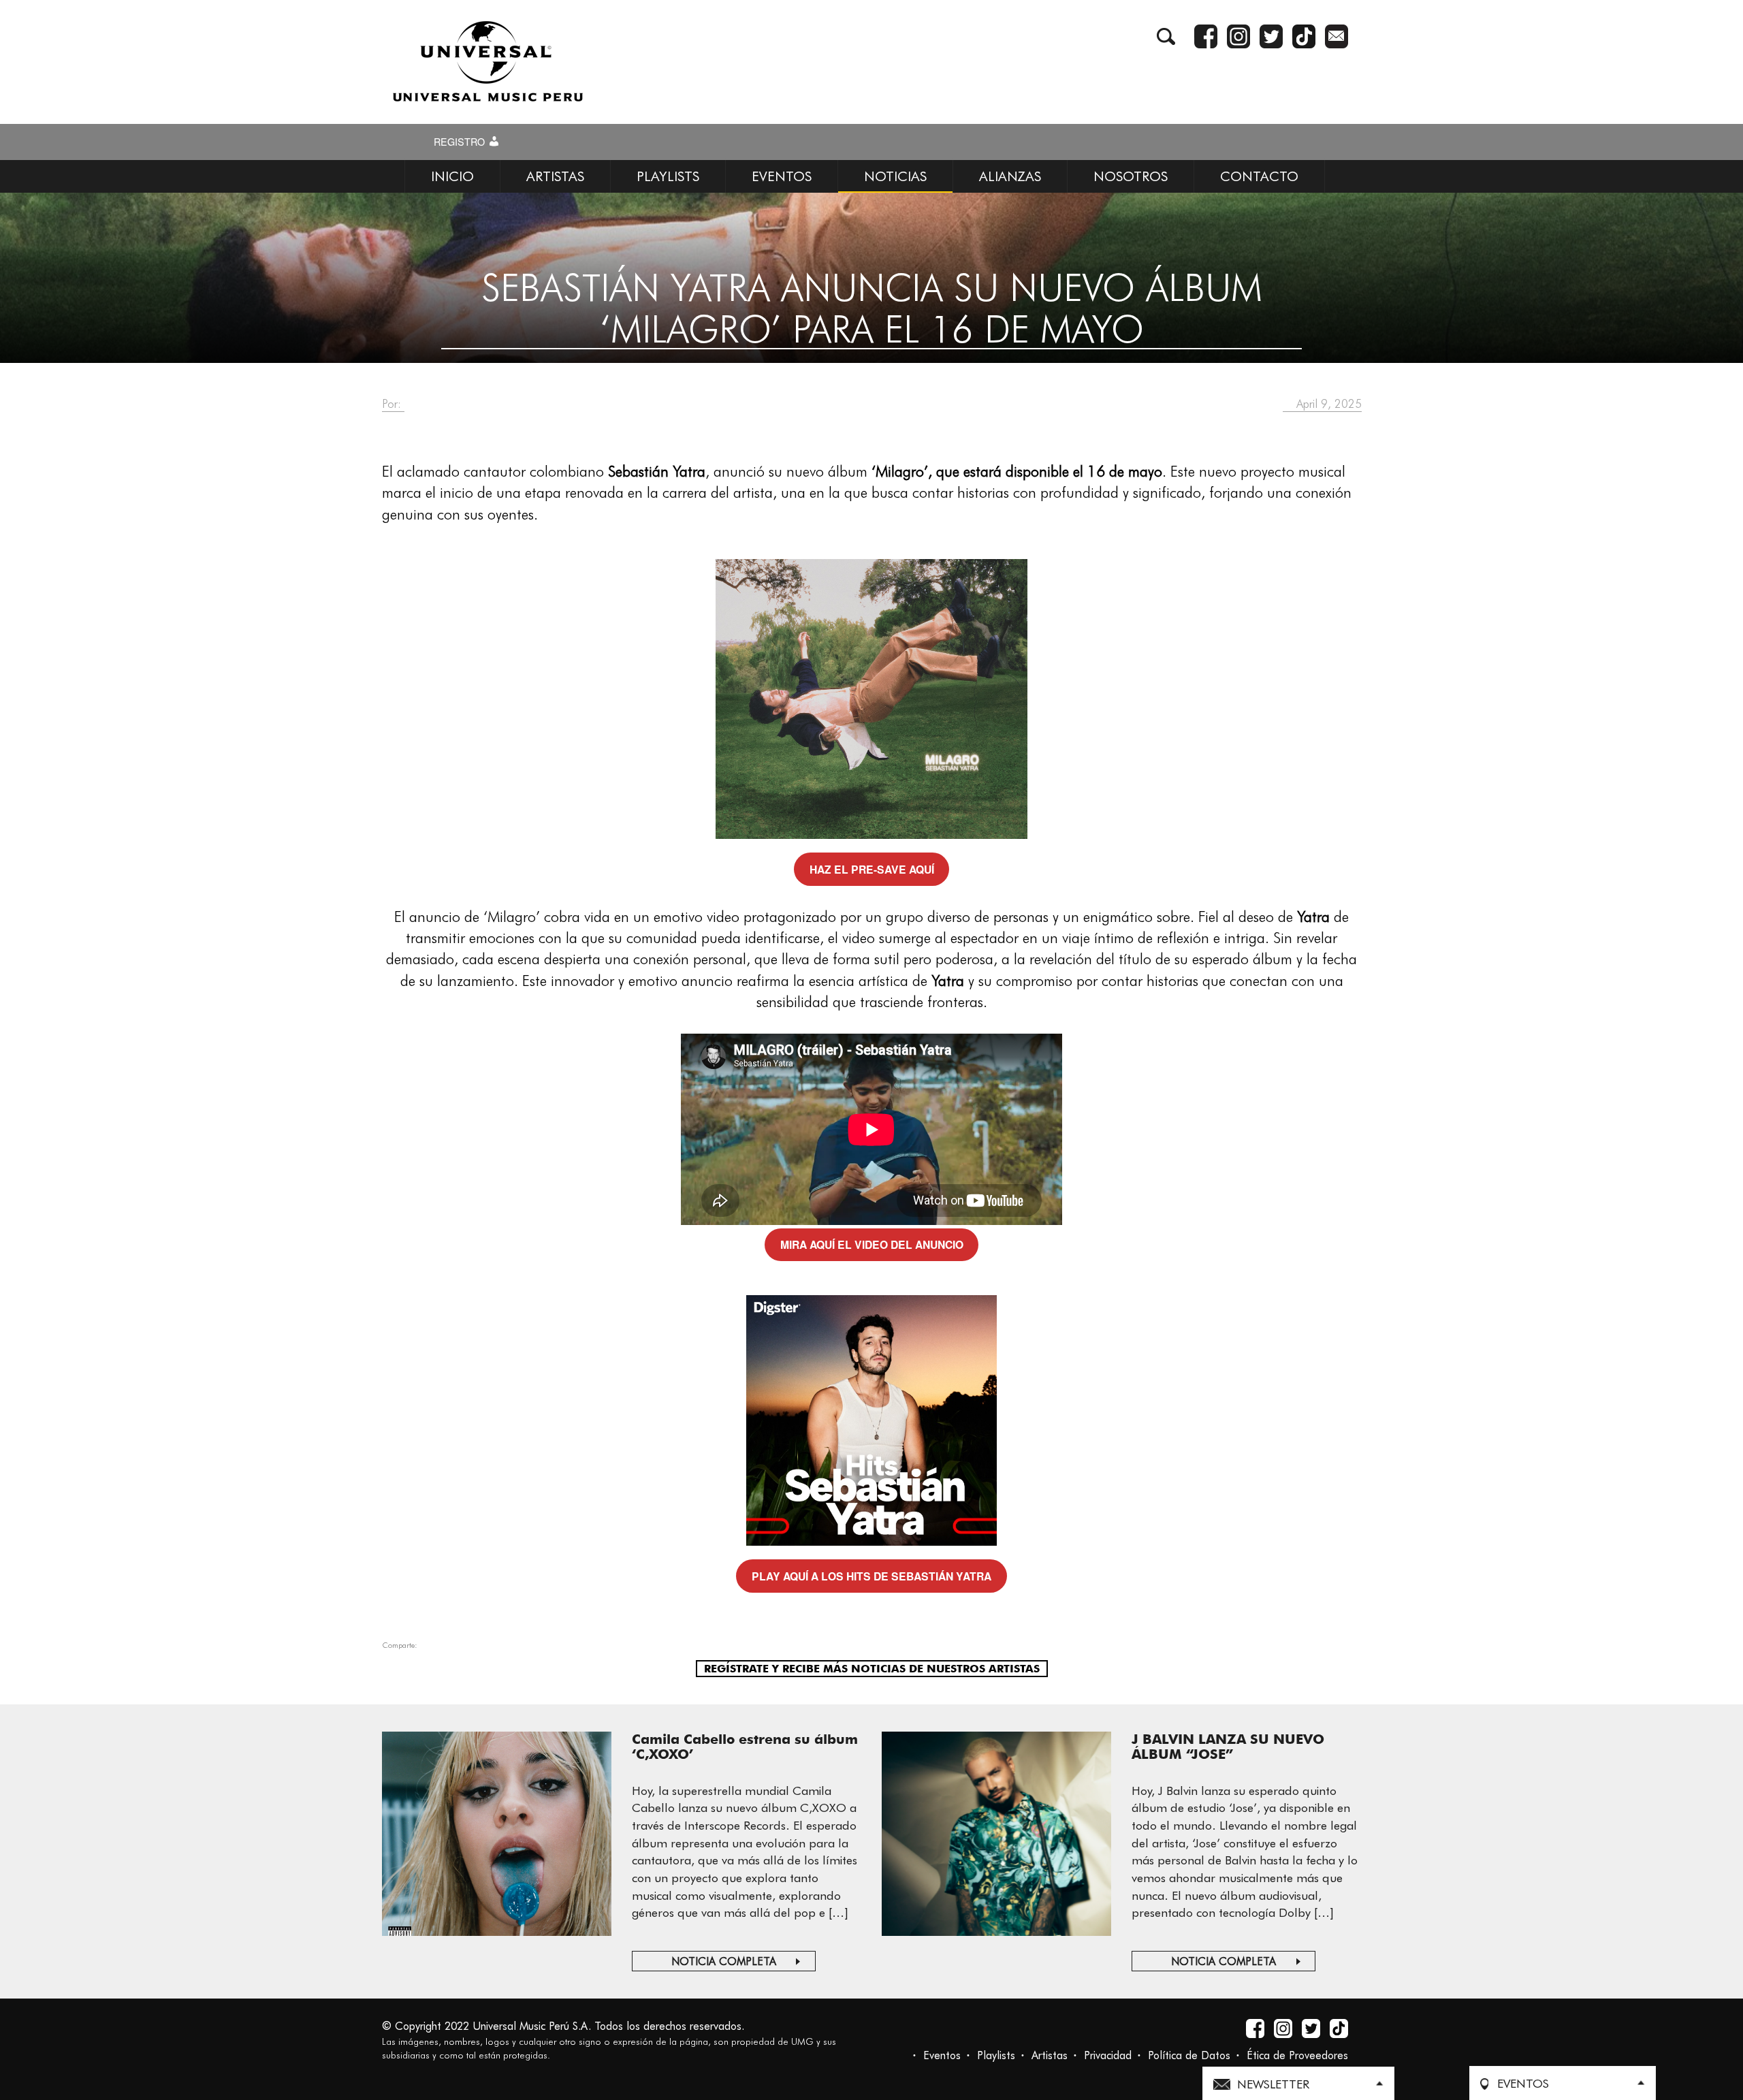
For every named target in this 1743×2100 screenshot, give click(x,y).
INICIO (452, 176)
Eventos (942, 2055)
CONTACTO (1259, 176)
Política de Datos (1189, 2055)
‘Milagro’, (902, 471)
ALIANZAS (1010, 176)
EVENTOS (782, 176)
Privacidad (1108, 2055)
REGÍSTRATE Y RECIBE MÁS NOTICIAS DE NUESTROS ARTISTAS (872, 1669)
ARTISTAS (555, 176)
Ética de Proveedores (1297, 2055)
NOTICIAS (895, 176)
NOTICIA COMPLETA (724, 1961)
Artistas (1050, 2055)
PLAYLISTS (668, 176)
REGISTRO (461, 142)
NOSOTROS (1131, 176)
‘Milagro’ (512, 917)
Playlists (996, 2055)
